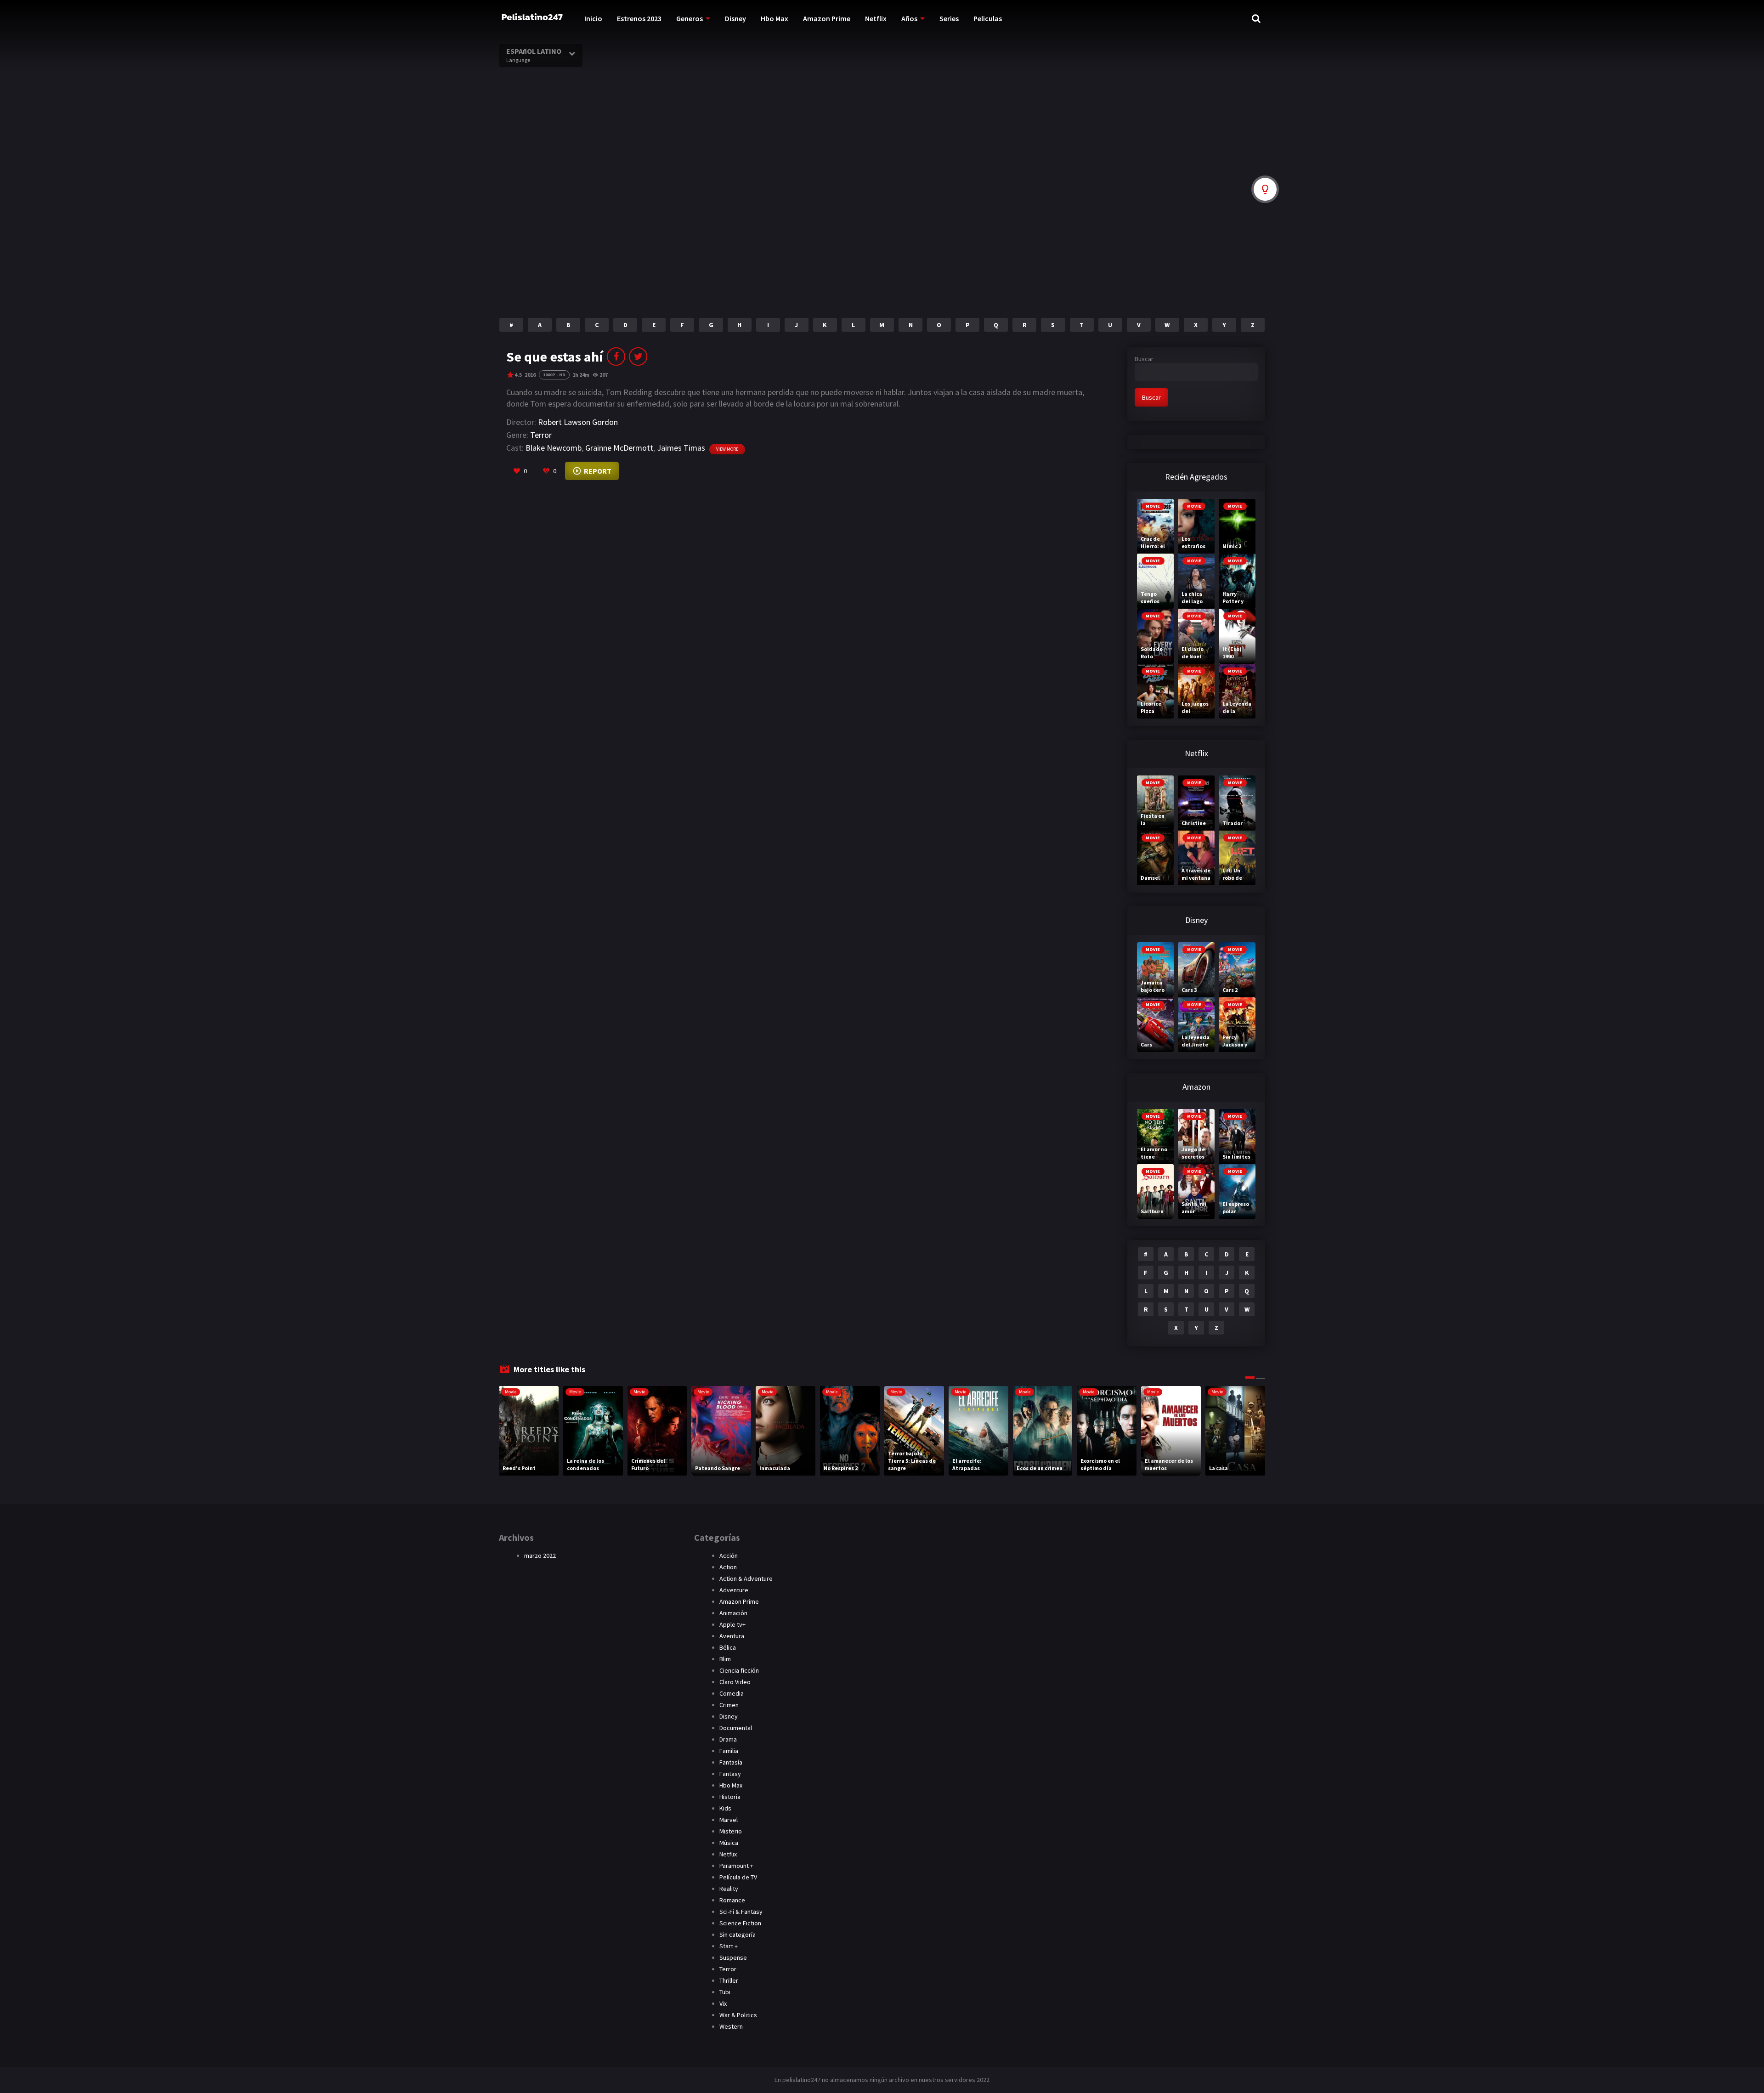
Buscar (1144, 359)
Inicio (593, 18)
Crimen (729, 1705)
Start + (729, 1946)
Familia (729, 1751)
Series (949, 18)
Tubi (725, 1992)
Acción (729, 1556)
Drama (728, 1739)
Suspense (733, 1957)
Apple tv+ (732, 1624)
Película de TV (738, 1877)
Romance (732, 1900)
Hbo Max (775, 18)
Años (909, 18)
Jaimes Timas (681, 448)
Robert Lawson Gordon (578, 422)
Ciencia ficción (739, 1670)
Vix (723, 2003)
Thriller (729, 1980)
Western (731, 2026)
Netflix (876, 18)
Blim (725, 1659)
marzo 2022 (540, 1556)
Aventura (732, 1636)
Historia (730, 1797)
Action (728, 1567)
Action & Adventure (746, 1578)
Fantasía (731, 1762)
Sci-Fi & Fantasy (741, 1912)
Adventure (734, 1590)
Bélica (728, 1647)
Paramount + (736, 1866)
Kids (725, 1808)
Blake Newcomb (554, 448)
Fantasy (730, 1774)
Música (729, 1843)
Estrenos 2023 (639, 18)
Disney (735, 18)
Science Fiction (740, 1923)
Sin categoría (738, 1935)
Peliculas (988, 18)
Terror (541, 435)
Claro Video (735, 1682)
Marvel (729, 1820)
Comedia (732, 1693)
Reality (729, 1889)
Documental (736, 1728)
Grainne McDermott (619, 448)
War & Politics (738, 2015)
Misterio (731, 1831)
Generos (690, 18)
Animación (733, 1613)
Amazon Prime (827, 18)
